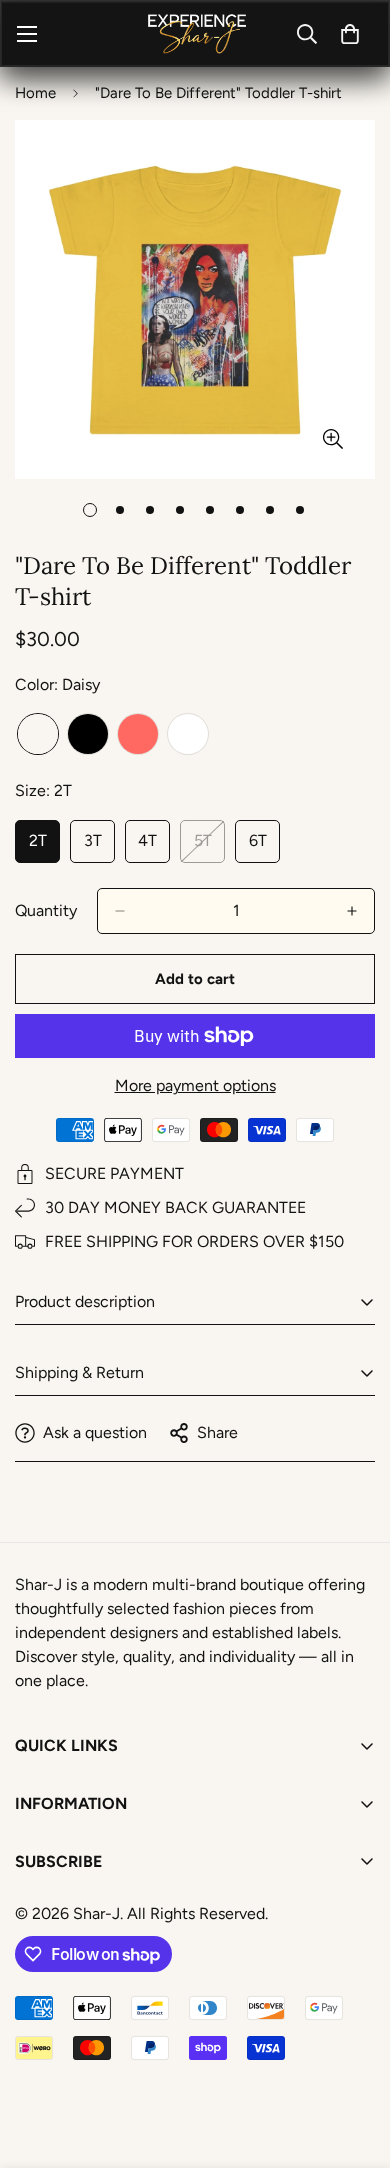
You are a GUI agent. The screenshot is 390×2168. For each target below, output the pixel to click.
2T (44, 847)
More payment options (195, 1085)
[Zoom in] (332, 438)
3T (99, 847)
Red (138, 734)
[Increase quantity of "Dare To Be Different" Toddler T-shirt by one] (352, 911)
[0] (350, 34)
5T (209, 847)
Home (35, 93)
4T (154, 847)
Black (88, 734)
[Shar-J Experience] (195, 33)
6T (264, 847)
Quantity (46, 910)
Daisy (38, 734)
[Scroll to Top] (354, 2062)
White (188, 734)
